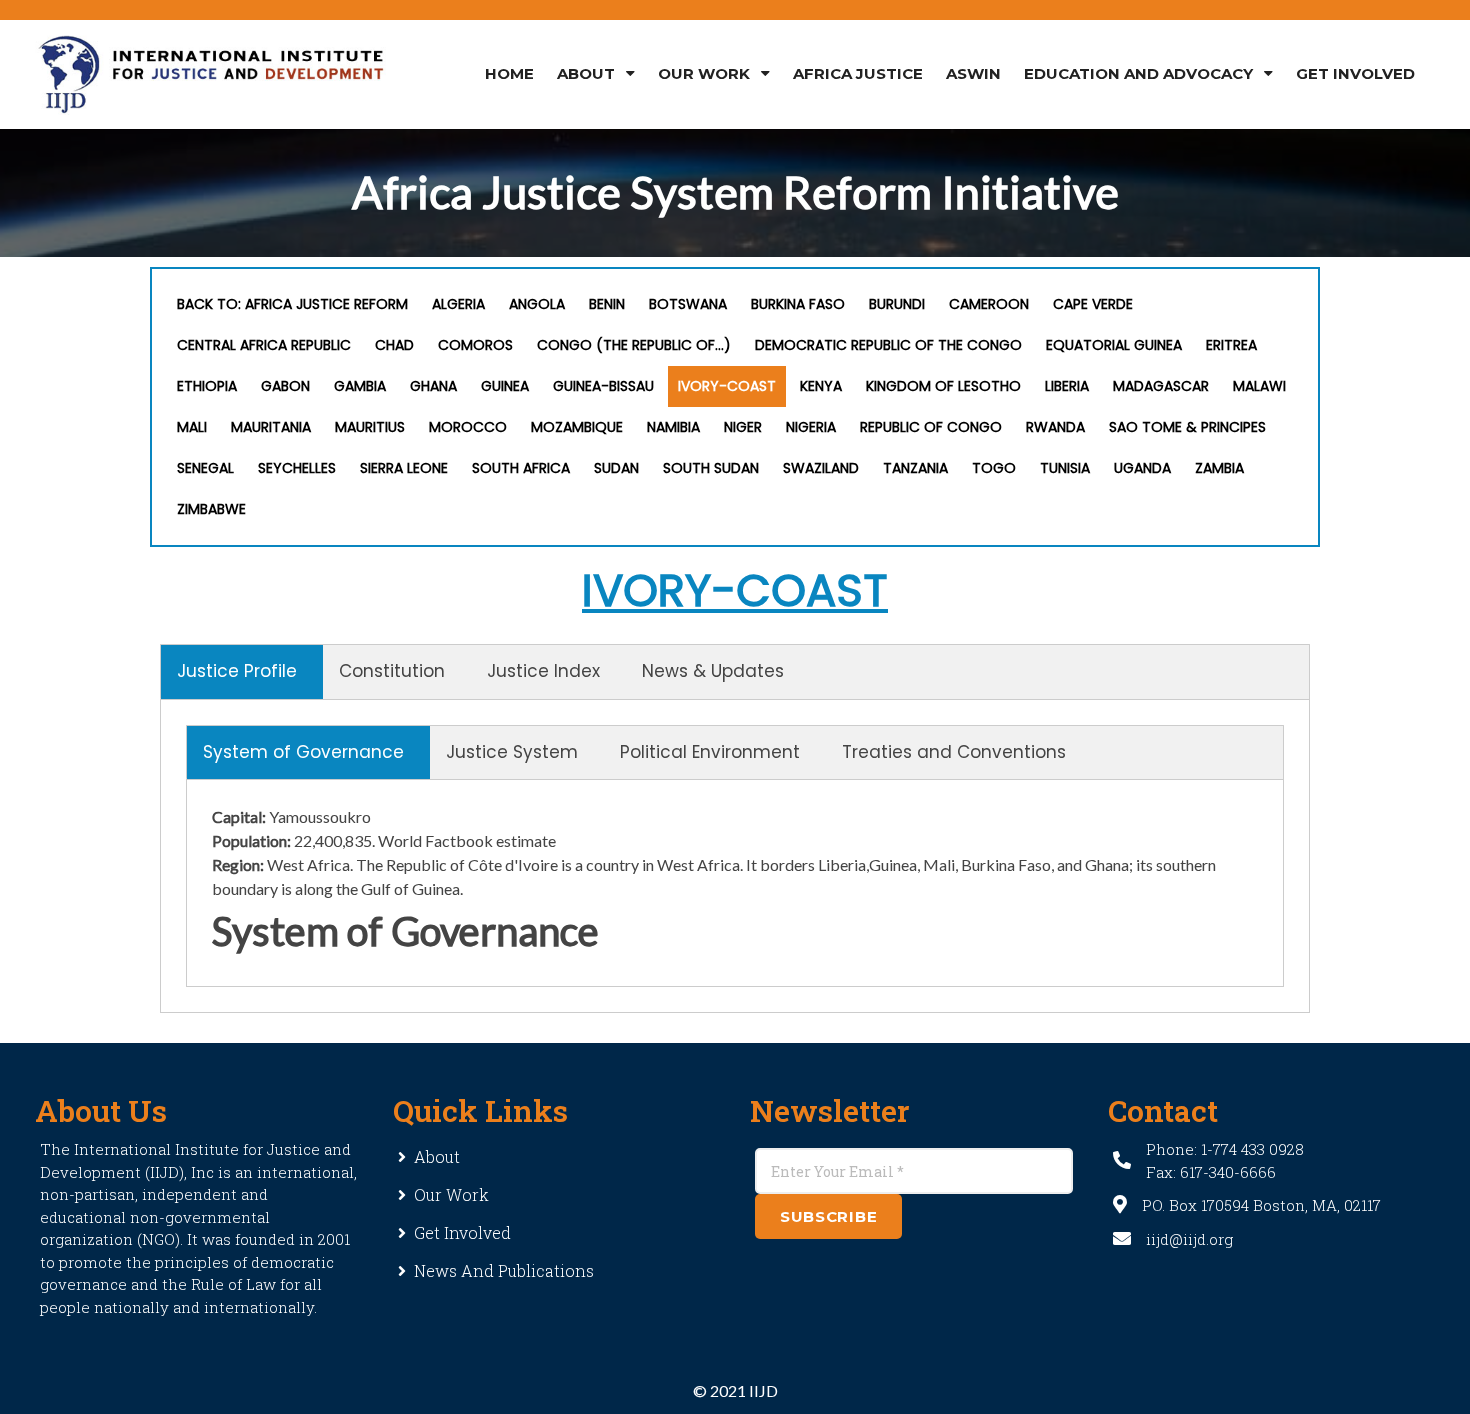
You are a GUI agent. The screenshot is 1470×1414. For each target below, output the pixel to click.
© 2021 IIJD (735, 1390)
